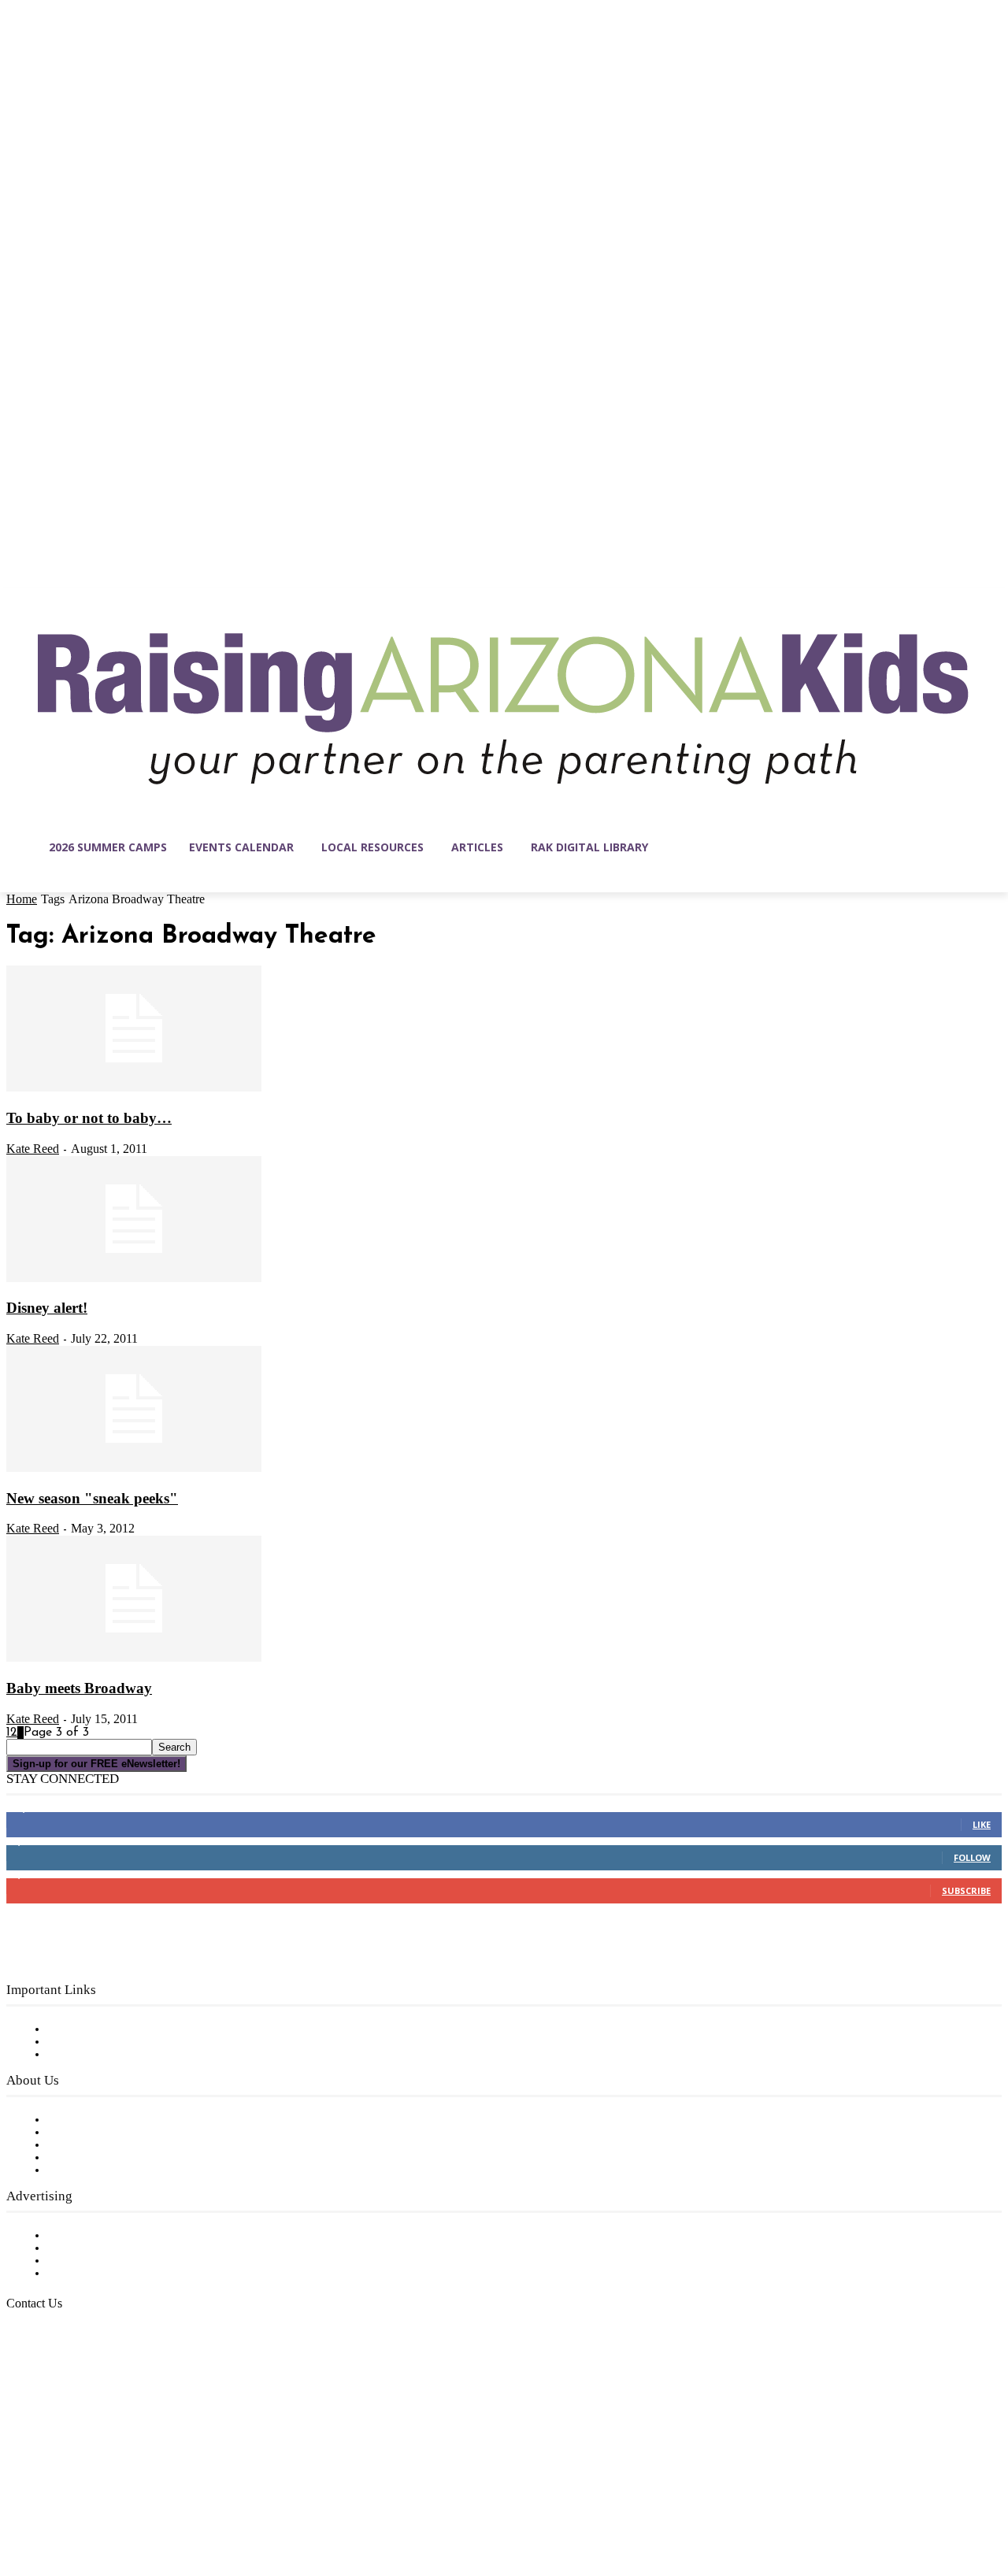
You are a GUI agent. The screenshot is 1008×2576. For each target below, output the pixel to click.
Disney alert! (47, 1308)
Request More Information (124, 2274)
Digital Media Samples (112, 2261)
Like (982, 1824)
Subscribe (966, 1890)
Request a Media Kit (106, 2248)
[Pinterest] (118, 2501)
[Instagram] (52, 2501)
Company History (98, 2133)
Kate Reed (33, 1149)
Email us (63, 2384)
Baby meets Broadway (79, 1688)
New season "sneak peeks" (92, 1498)
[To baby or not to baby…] (134, 1088)
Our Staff (75, 2120)
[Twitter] (151, 2501)
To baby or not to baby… (89, 1118)
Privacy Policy (86, 2055)
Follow (972, 1857)
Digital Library (89, 2042)
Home (22, 899)
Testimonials (83, 2236)
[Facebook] (19, 2501)
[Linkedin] (85, 2501)
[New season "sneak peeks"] (134, 1469)
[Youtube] (184, 2501)
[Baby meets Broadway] (134, 1659)
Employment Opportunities (126, 2145)
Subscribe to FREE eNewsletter (138, 2029)
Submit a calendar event (117, 2170)
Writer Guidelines (96, 2158)
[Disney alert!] (134, 1279)
